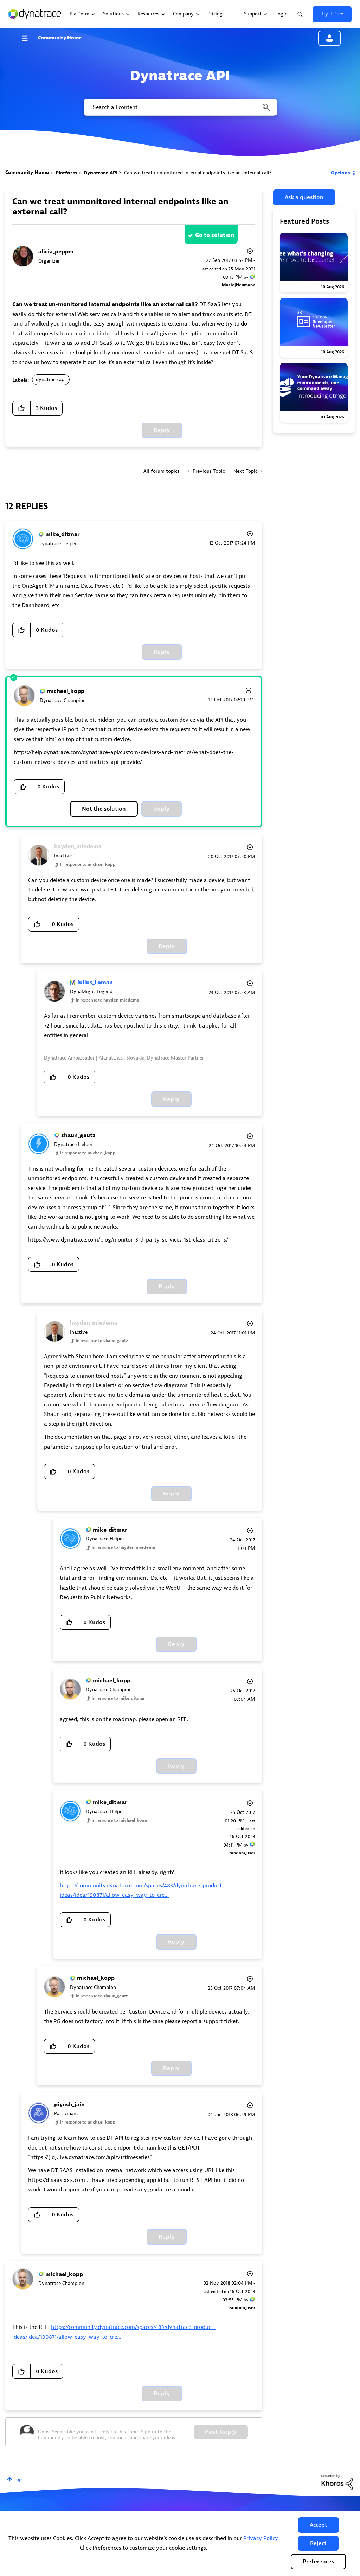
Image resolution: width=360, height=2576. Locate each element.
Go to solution (215, 235)
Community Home (60, 38)
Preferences (318, 2562)
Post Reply (221, 2432)
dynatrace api (51, 379)
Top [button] (18, 2480)
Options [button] (340, 173)
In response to (88, 864)
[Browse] (28, 38)
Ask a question (304, 197)
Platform (66, 173)
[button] (319, 2525)
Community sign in (329, 38)
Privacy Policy (260, 2538)
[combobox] (180, 107)
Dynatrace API (101, 173)
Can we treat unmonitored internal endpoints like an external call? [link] (198, 173)
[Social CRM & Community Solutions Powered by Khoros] (337, 2482)
